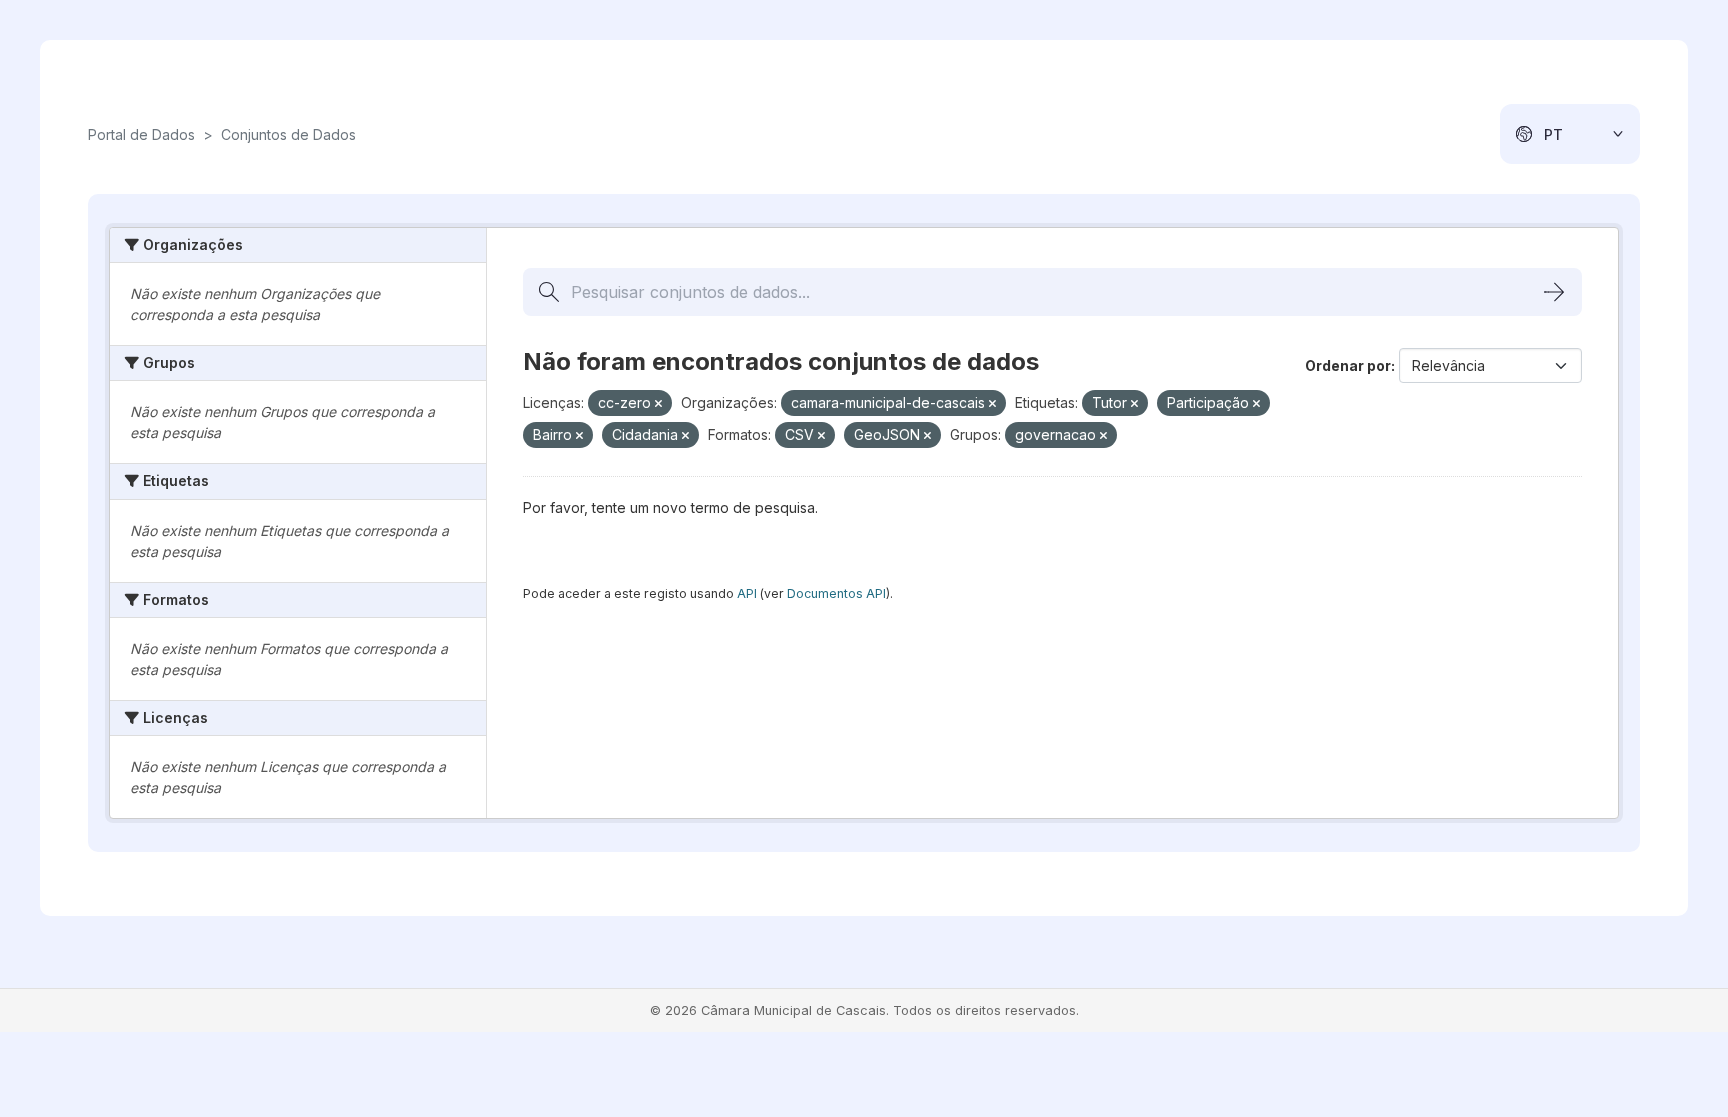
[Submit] (1554, 292)
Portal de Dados (141, 134)
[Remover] (658, 404)
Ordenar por (1348, 365)
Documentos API (836, 593)
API (747, 593)
